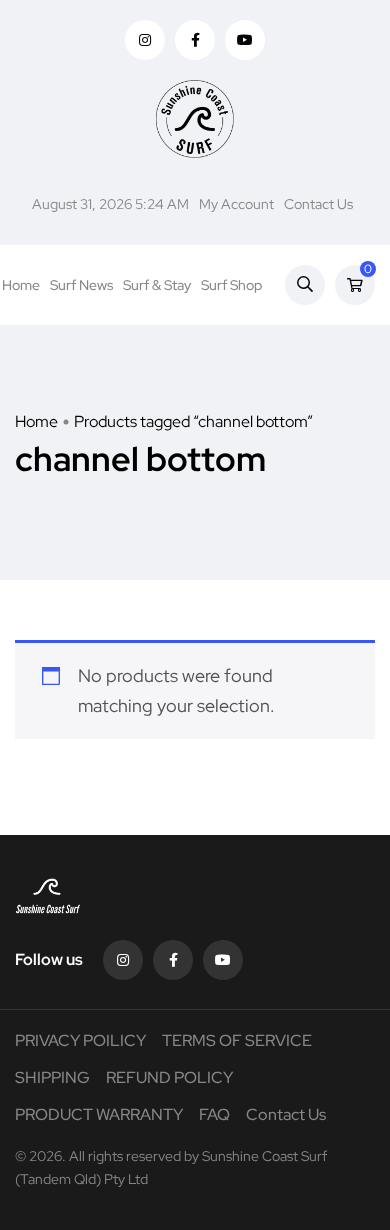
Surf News (81, 285)
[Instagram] (123, 960)
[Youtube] (223, 960)
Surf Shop (231, 285)
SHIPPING (52, 1077)
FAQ (214, 1114)
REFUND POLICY (169, 1077)
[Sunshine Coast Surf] (194, 119)
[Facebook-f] (173, 960)
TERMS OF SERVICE (237, 1040)
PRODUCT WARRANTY (99, 1114)
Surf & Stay (157, 285)
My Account (236, 204)
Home (21, 285)
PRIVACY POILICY (80, 1040)
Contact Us (318, 204)
